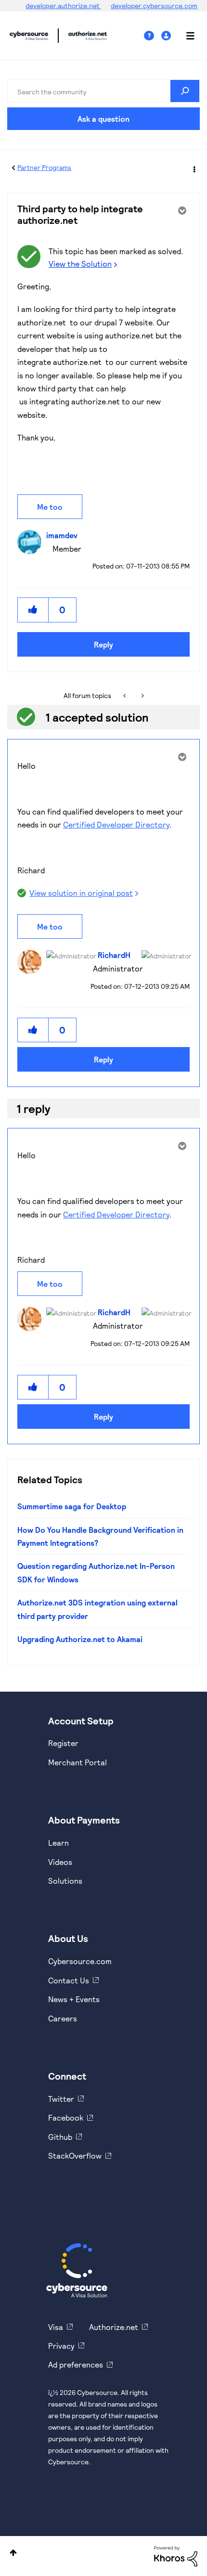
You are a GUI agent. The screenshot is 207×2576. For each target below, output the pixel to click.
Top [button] (13, 2553)
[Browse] (185, 36)
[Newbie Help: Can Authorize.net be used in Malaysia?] (125, 696)
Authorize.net (114, 2327)
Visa (56, 2327)
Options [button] (194, 168)
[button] (33, 610)
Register (63, 1743)
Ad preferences (76, 2364)
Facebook (66, 2117)
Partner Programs (44, 167)
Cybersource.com (80, 1961)
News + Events (74, 1999)
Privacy (61, 2346)
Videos (60, 1862)
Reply (103, 644)
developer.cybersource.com (154, 6)
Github (60, 2137)
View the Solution (80, 264)
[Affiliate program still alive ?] (142, 696)
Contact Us (69, 1980)
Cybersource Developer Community (29, 36)
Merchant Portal (78, 1762)
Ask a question (103, 119)
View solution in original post (81, 893)
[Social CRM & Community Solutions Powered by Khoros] (176, 2556)
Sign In (167, 36)
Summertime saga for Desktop (72, 1506)
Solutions (65, 1881)
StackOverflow (75, 2155)
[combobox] (103, 91)
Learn (58, 1843)
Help (153, 36)
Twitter (61, 2099)
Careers (63, 2018)
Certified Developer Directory (116, 824)
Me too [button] (50, 507)
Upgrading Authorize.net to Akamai (80, 1639)
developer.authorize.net (63, 6)
